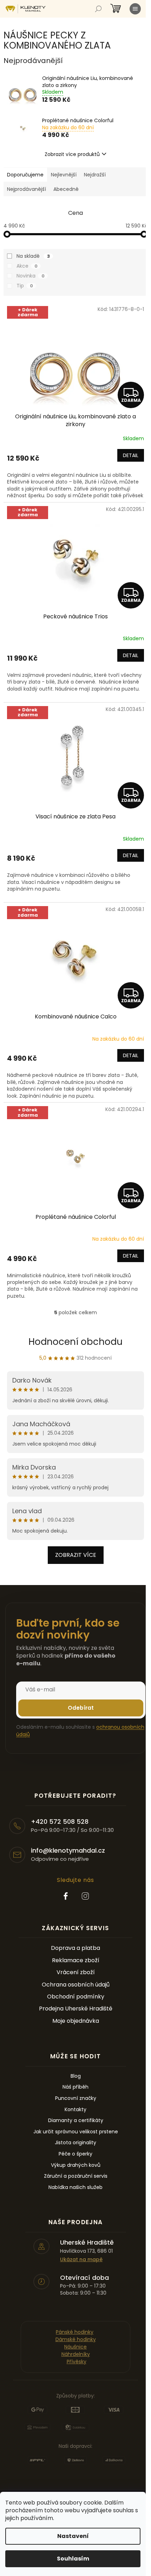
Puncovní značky (76, 2098)
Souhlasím (73, 2559)
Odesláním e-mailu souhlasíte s (80, 1730)
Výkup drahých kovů (76, 2165)
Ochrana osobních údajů (76, 1985)
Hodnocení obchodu (75, 1342)
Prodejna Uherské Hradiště (76, 2009)
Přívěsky (77, 2362)
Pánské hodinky (75, 2332)
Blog (76, 2076)
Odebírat (81, 1708)
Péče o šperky (75, 2154)
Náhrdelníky (76, 2354)
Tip (25, 286)
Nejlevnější (64, 175)
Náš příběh (75, 2087)
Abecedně (66, 189)
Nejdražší (95, 175)
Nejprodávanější (27, 189)
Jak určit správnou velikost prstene (76, 2132)
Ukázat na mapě (81, 2260)
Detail (131, 455)
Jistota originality (75, 2143)
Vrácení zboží (76, 1972)
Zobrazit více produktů (72, 154)
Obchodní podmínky (76, 1997)
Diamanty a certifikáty (76, 2120)
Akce (27, 266)
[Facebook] (66, 1896)
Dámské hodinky (76, 2339)
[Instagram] (85, 1896)
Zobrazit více (76, 1555)
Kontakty (75, 2110)
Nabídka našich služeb (75, 2187)
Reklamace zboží (76, 1960)
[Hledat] (98, 9)
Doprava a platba (75, 1948)
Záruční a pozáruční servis (76, 2176)
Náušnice (75, 2347)
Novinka (31, 276)
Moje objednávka (76, 2021)
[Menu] (135, 9)
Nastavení (73, 2536)
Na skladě (33, 256)
